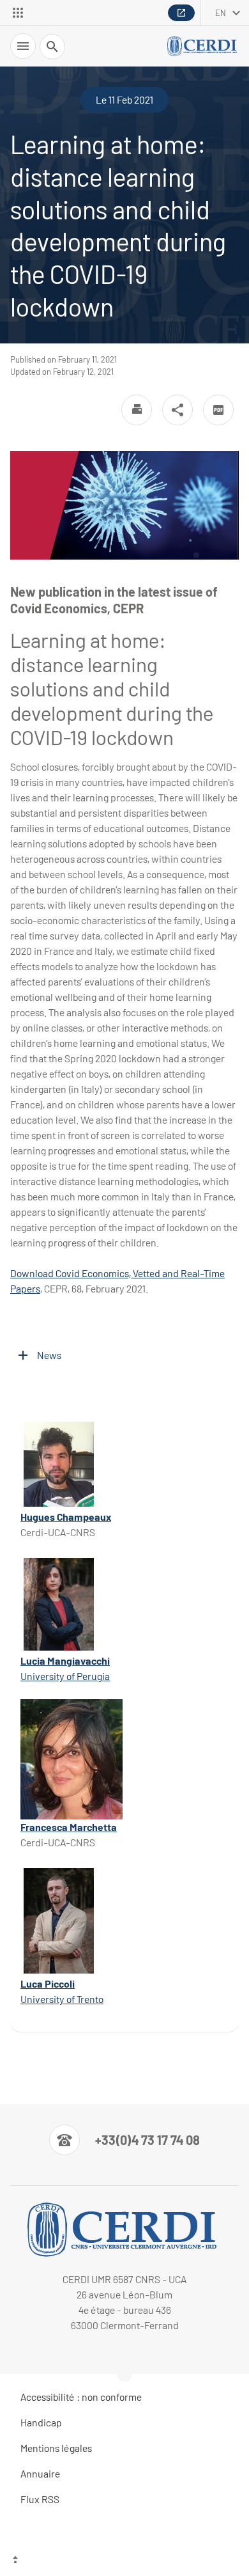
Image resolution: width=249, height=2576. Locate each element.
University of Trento (62, 1999)
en (221, 13)
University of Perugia (65, 1676)
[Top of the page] (124, 2561)
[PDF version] (218, 410)
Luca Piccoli (48, 1983)
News (49, 1355)
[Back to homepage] (203, 46)
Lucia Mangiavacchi (65, 1661)
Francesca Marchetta (69, 1827)
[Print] (137, 410)
